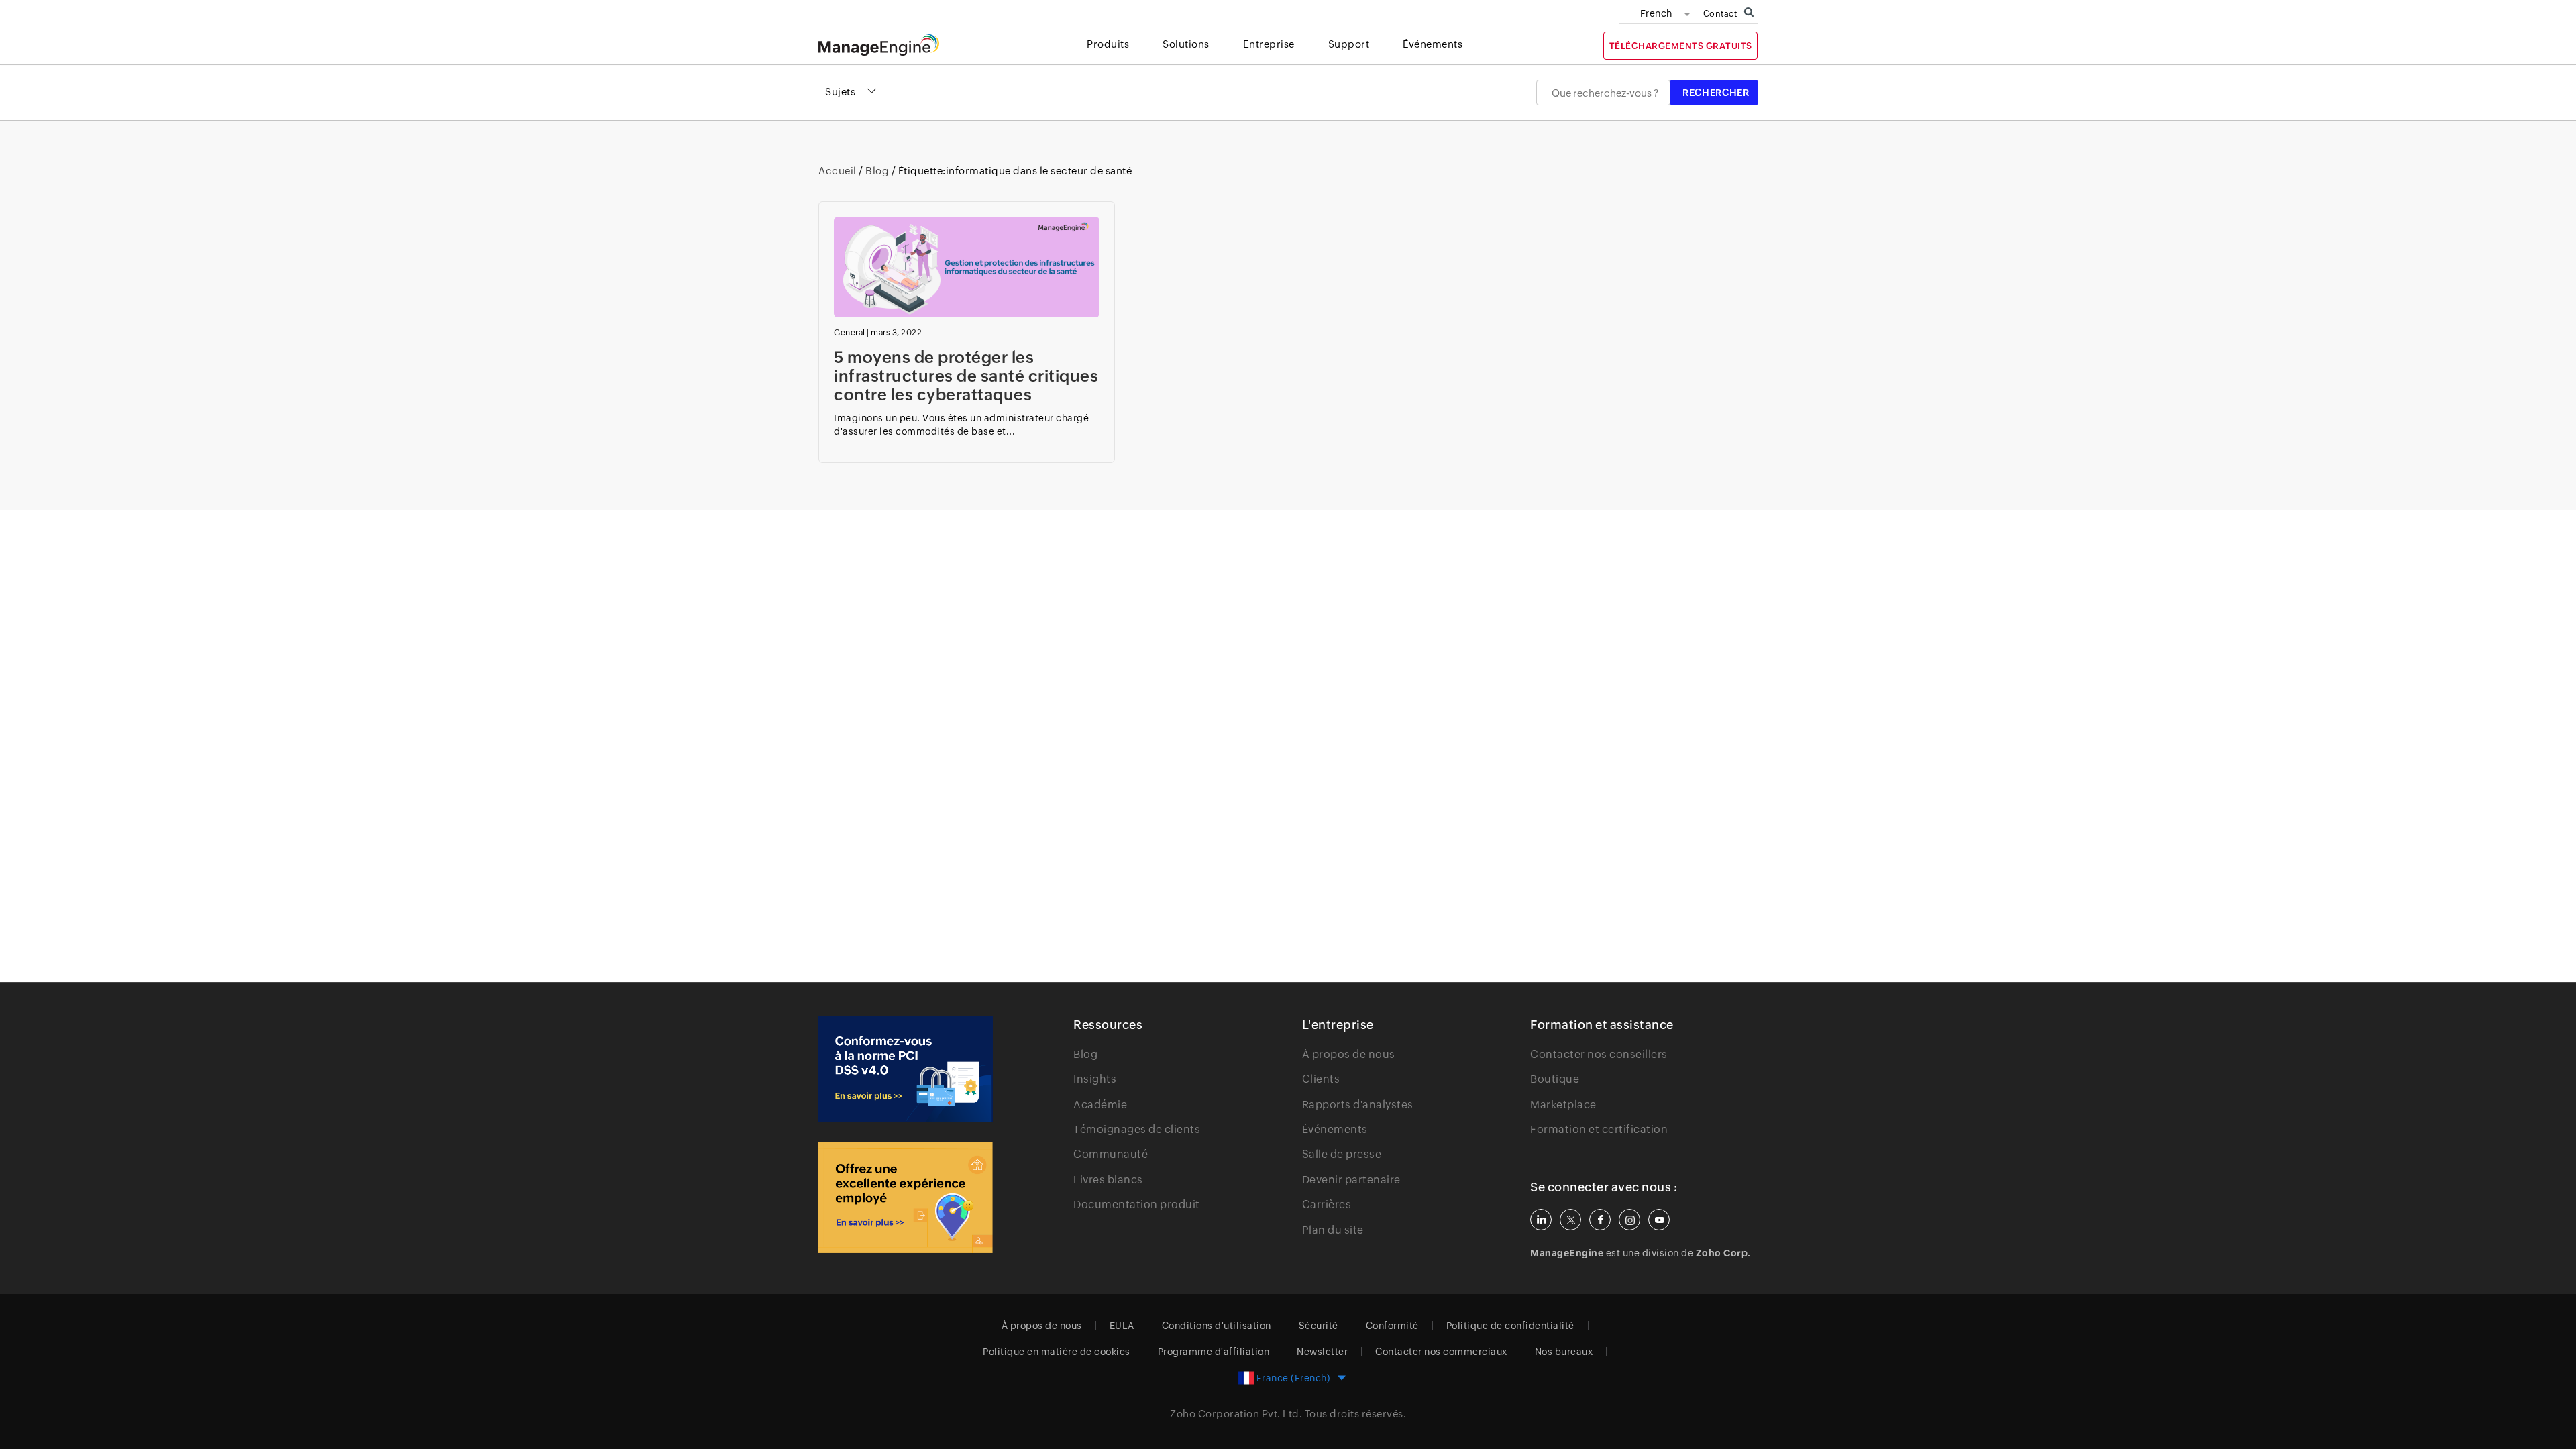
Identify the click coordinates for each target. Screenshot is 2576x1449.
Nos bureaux (1564, 1352)
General (850, 333)
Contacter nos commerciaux (1441, 1352)
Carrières (1327, 1204)
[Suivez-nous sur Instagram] (1629, 1220)
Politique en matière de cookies (1057, 1352)
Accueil (839, 171)
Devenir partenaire (1351, 1180)
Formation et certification (1599, 1129)
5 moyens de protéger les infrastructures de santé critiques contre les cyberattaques (966, 376)
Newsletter (1322, 1352)
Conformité (1392, 1326)
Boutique (1555, 1079)
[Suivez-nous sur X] (1570, 1220)
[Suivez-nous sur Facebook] (1600, 1220)
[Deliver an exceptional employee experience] (906, 1198)
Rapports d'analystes (1358, 1105)
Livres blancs (1108, 1180)
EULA (1122, 1326)
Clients (1321, 1079)
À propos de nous (1349, 1054)
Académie (1100, 1105)
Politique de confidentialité (1510, 1326)
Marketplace (1563, 1105)
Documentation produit (1137, 1204)
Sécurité (1319, 1326)
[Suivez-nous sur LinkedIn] (1541, 1220)
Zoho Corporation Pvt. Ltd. (1236, 1414)
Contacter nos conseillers (1599, 1054)
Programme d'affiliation (1214, 1352)
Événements (1335, 1129)
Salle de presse (1342, 1154)
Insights (1095, 1079)
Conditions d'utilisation (1217, 1326)
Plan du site (1333, 1230)
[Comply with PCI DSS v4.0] (906, 1069)
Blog (877, 171)
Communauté (1111, 1154)
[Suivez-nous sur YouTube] (1659, 1220)
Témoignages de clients (1137, 1129)
